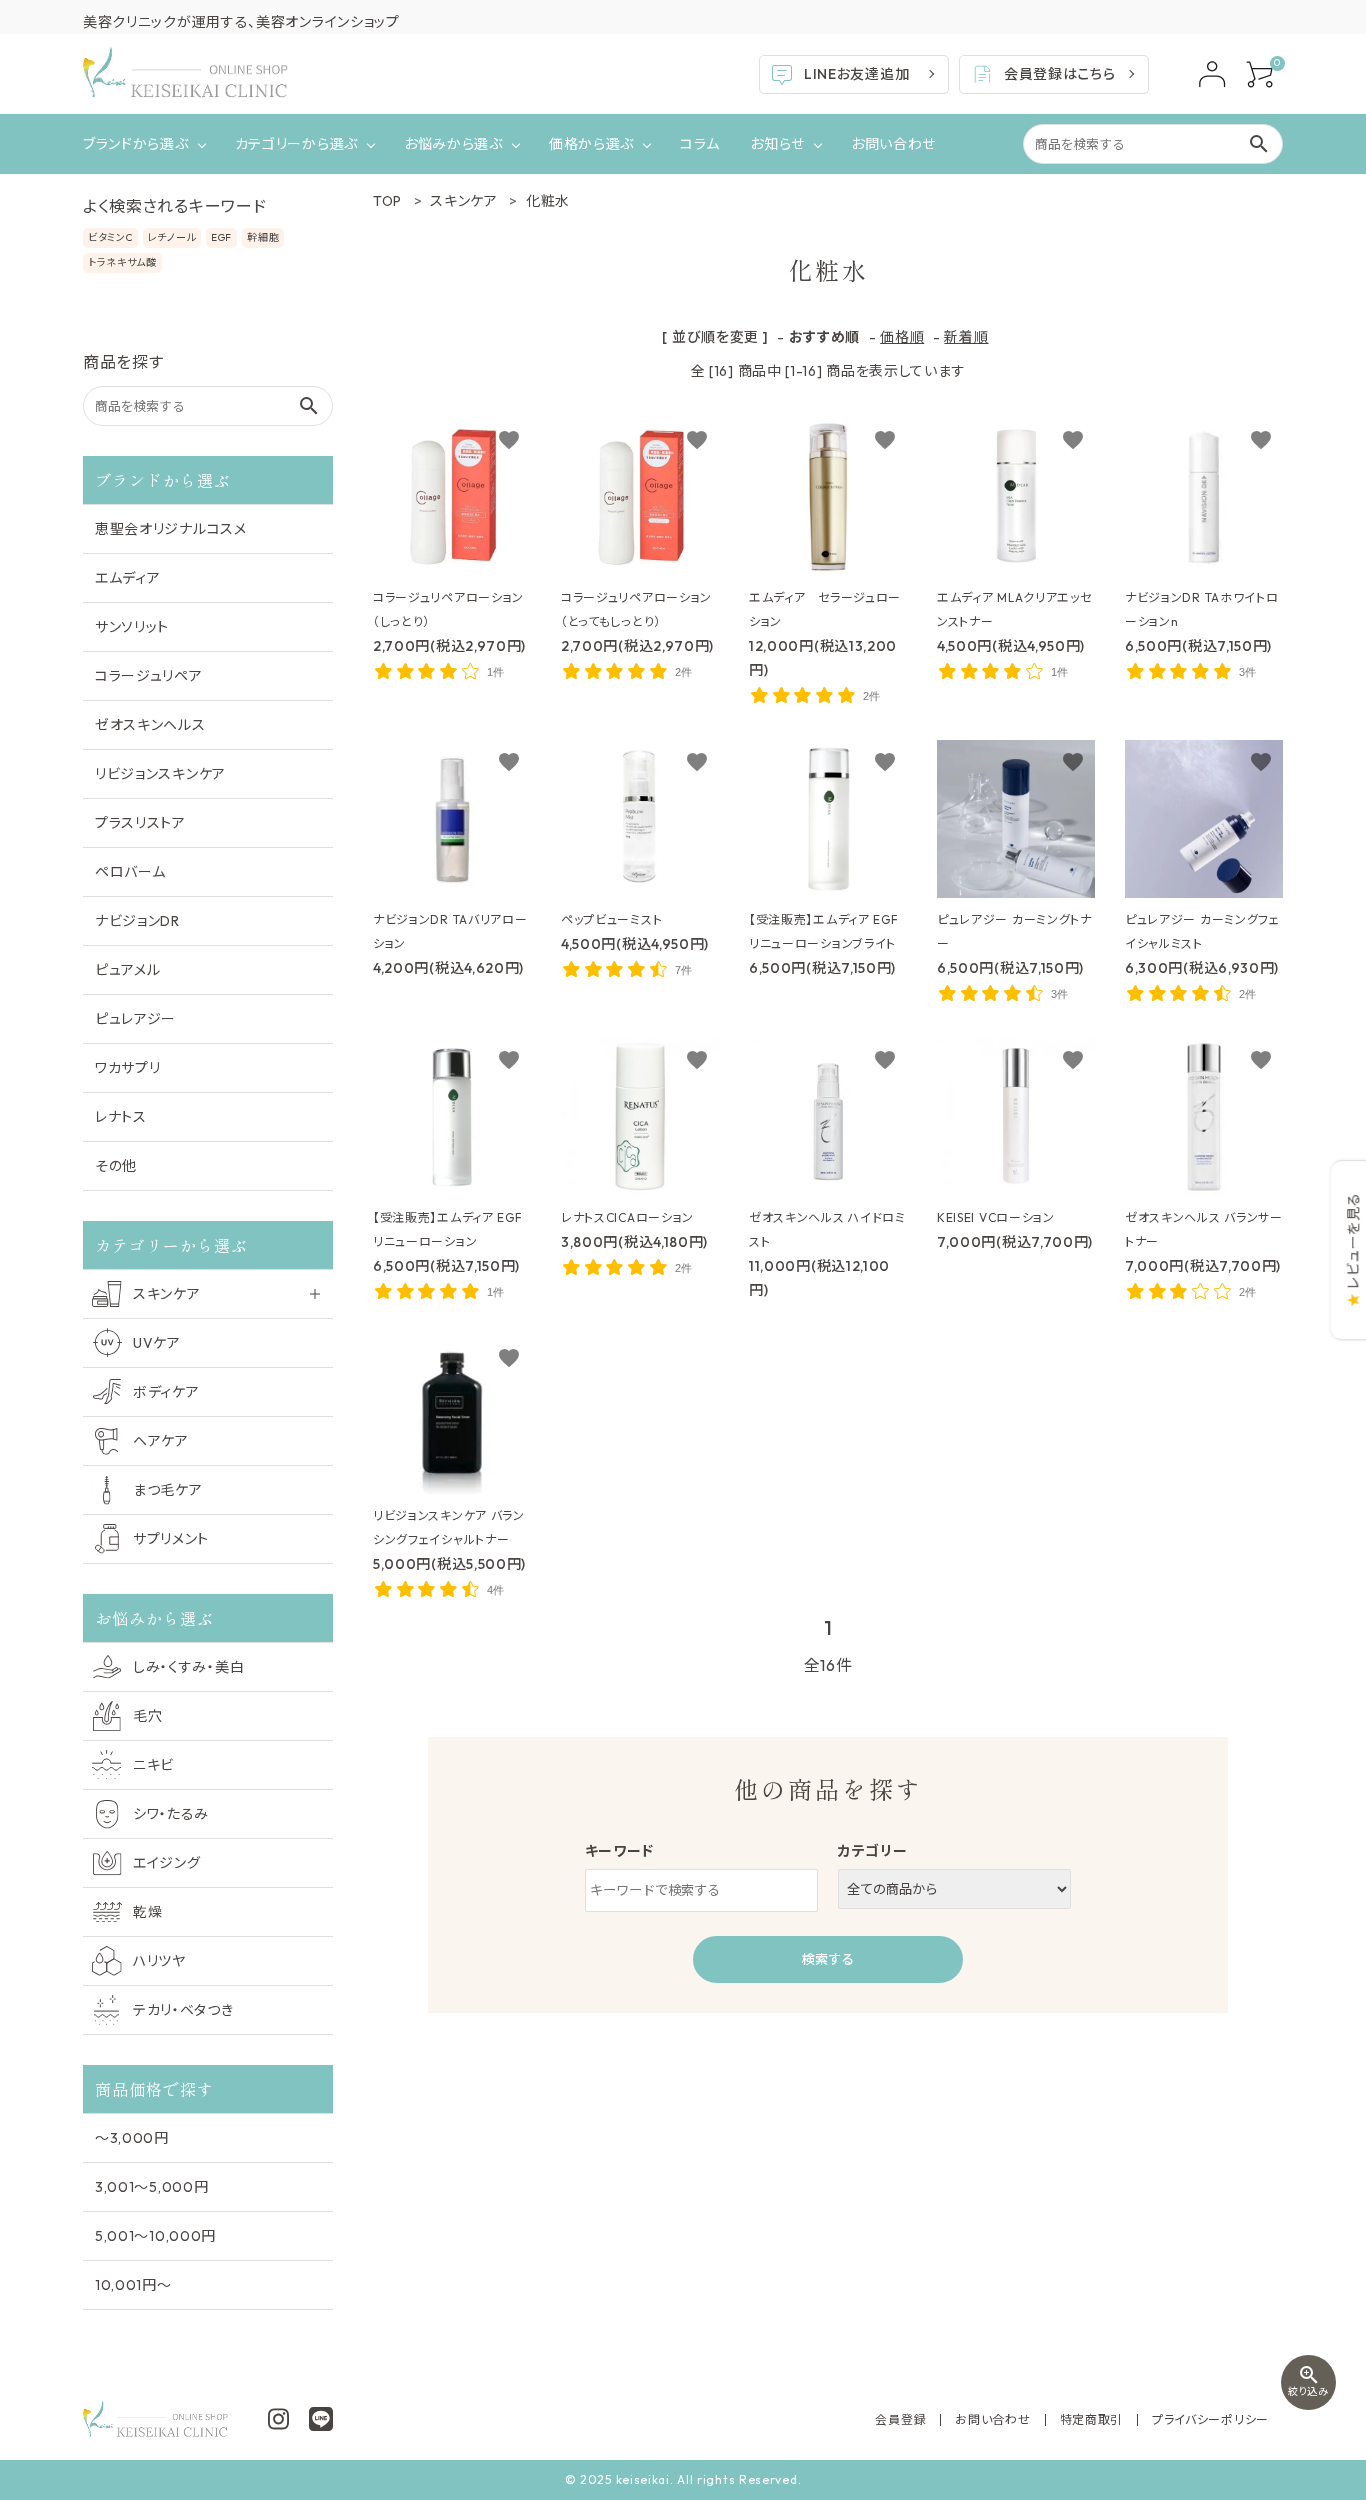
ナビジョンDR (137, 921)
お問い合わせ (893, 144)
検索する (828, 1959)
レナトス (121, 1117)
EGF (221, 237)
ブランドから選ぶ (136, 144)
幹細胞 (263, 237)
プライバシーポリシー (1210, 2419)
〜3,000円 (132, 2138)
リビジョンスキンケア (160, 774)
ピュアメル (128, 970)
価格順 (902, 337)
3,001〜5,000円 (151, 2187)
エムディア (128, 578)
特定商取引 (1092, 2419)
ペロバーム (130, 872)
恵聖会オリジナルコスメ (171, 529)
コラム (700, 144)
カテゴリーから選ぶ (296, 144)
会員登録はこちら (1060, 74)
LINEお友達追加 (856, 74)
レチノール (172, 237)
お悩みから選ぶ (453, 144)
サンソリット (132, 627)
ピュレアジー (135, 1019)
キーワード (620, 1851)
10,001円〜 (133, 2285)
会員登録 (900, 2419)
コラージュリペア (149, 676)
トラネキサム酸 (122, 262)
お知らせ (777, 144)
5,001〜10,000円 (155, 2236)
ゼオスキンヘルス (150, 725)
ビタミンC (110, 237)
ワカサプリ (128, 1068)
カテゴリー (873, 1851)
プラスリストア (140, 823)
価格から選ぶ (591, 144)
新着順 (966, 337)
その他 (116, 1166)
